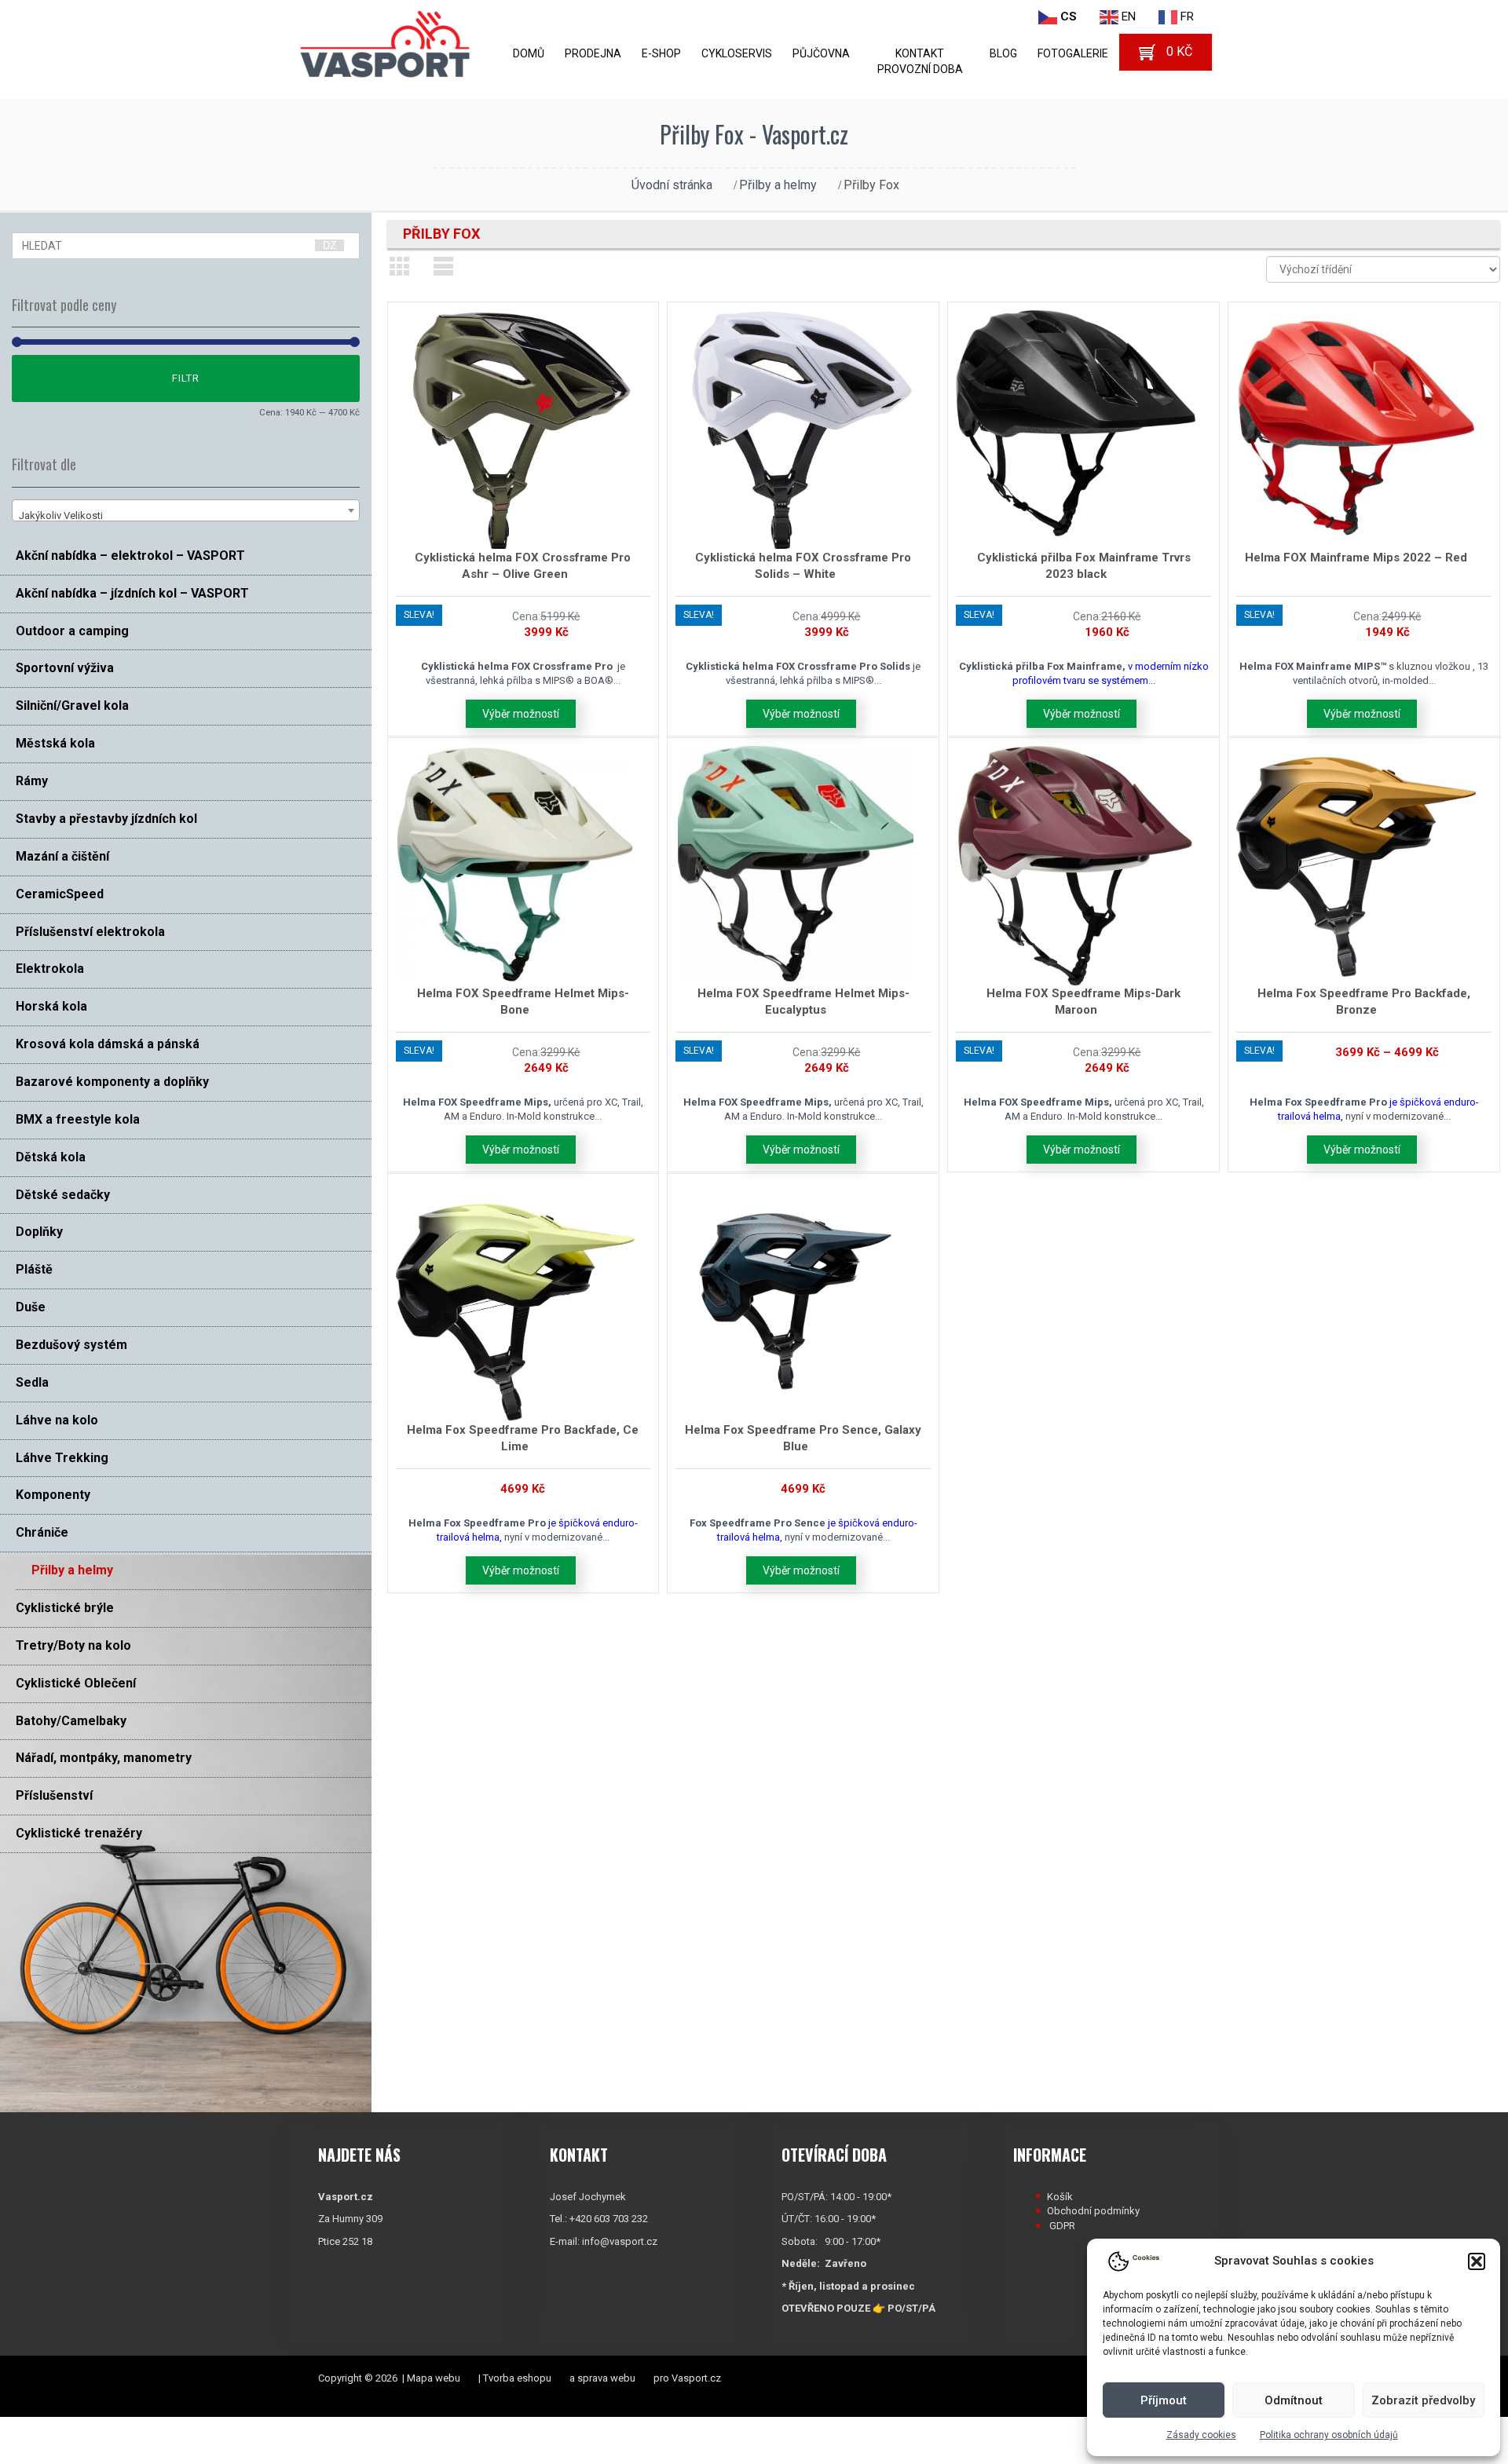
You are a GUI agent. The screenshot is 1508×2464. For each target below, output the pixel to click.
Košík (1060, 2197)
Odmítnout (1294, 2400)
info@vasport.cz (620, 2241)
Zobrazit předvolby (1423, 2400)
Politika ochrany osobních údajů (1329, 2435)
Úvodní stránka (672, 185)
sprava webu (606, 2378)
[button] (1477, 2261)
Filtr (186, 378)
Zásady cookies (1201, 2435)
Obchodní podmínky (1093, 2211)
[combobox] (186, 510)
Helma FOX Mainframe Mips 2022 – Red (1356, 558)
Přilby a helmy (778, 185)
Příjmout (1164, 2400)
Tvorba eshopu (517, 2378)
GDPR (1062, 2226)
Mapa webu (434, 2378)
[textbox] (186, 516)
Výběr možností (521, 714)
